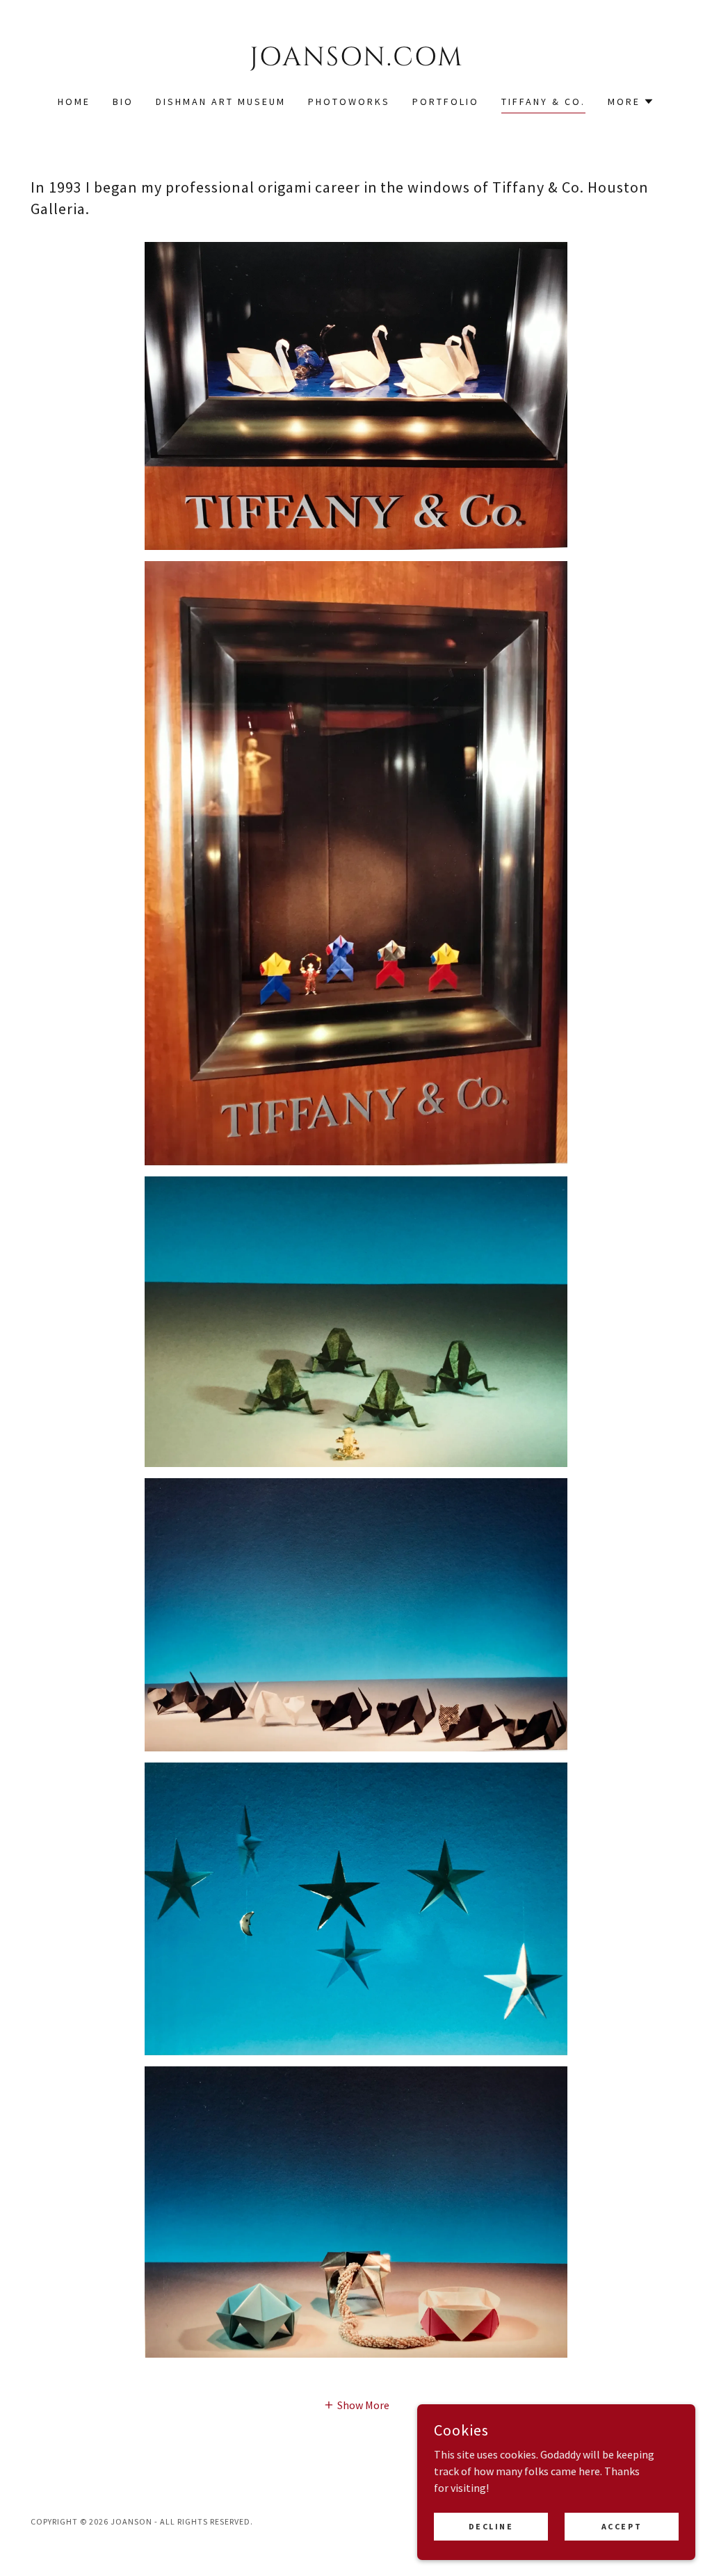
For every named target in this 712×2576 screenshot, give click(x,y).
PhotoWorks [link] (349, 102)
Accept (622, 2526)
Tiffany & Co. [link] (543, 102)
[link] (356, 61)
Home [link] (74, 102)
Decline (491, 2526)
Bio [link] (123, 102)
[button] (631, 102)
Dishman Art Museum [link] (221, 102)
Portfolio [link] (446, 102)
